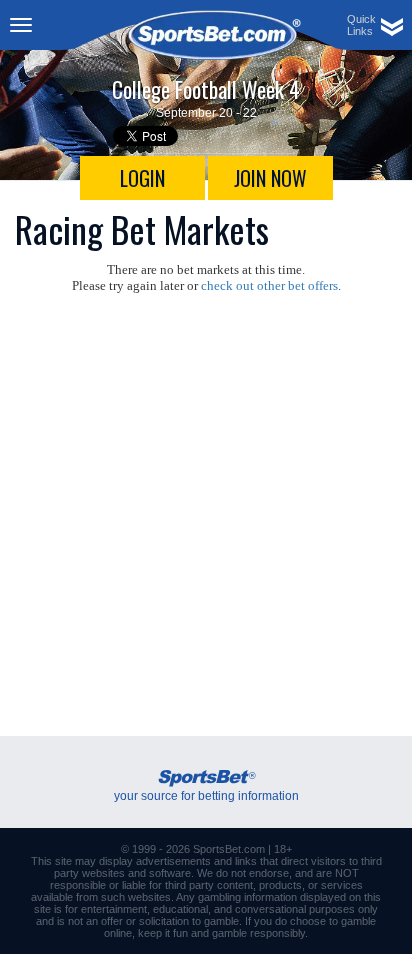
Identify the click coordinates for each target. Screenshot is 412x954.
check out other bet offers (269, 285)
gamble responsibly (258, 933)
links (246, 861)
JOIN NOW (270, 178)
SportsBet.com (229, 849)
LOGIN (142, 178)
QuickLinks (361, 25)
